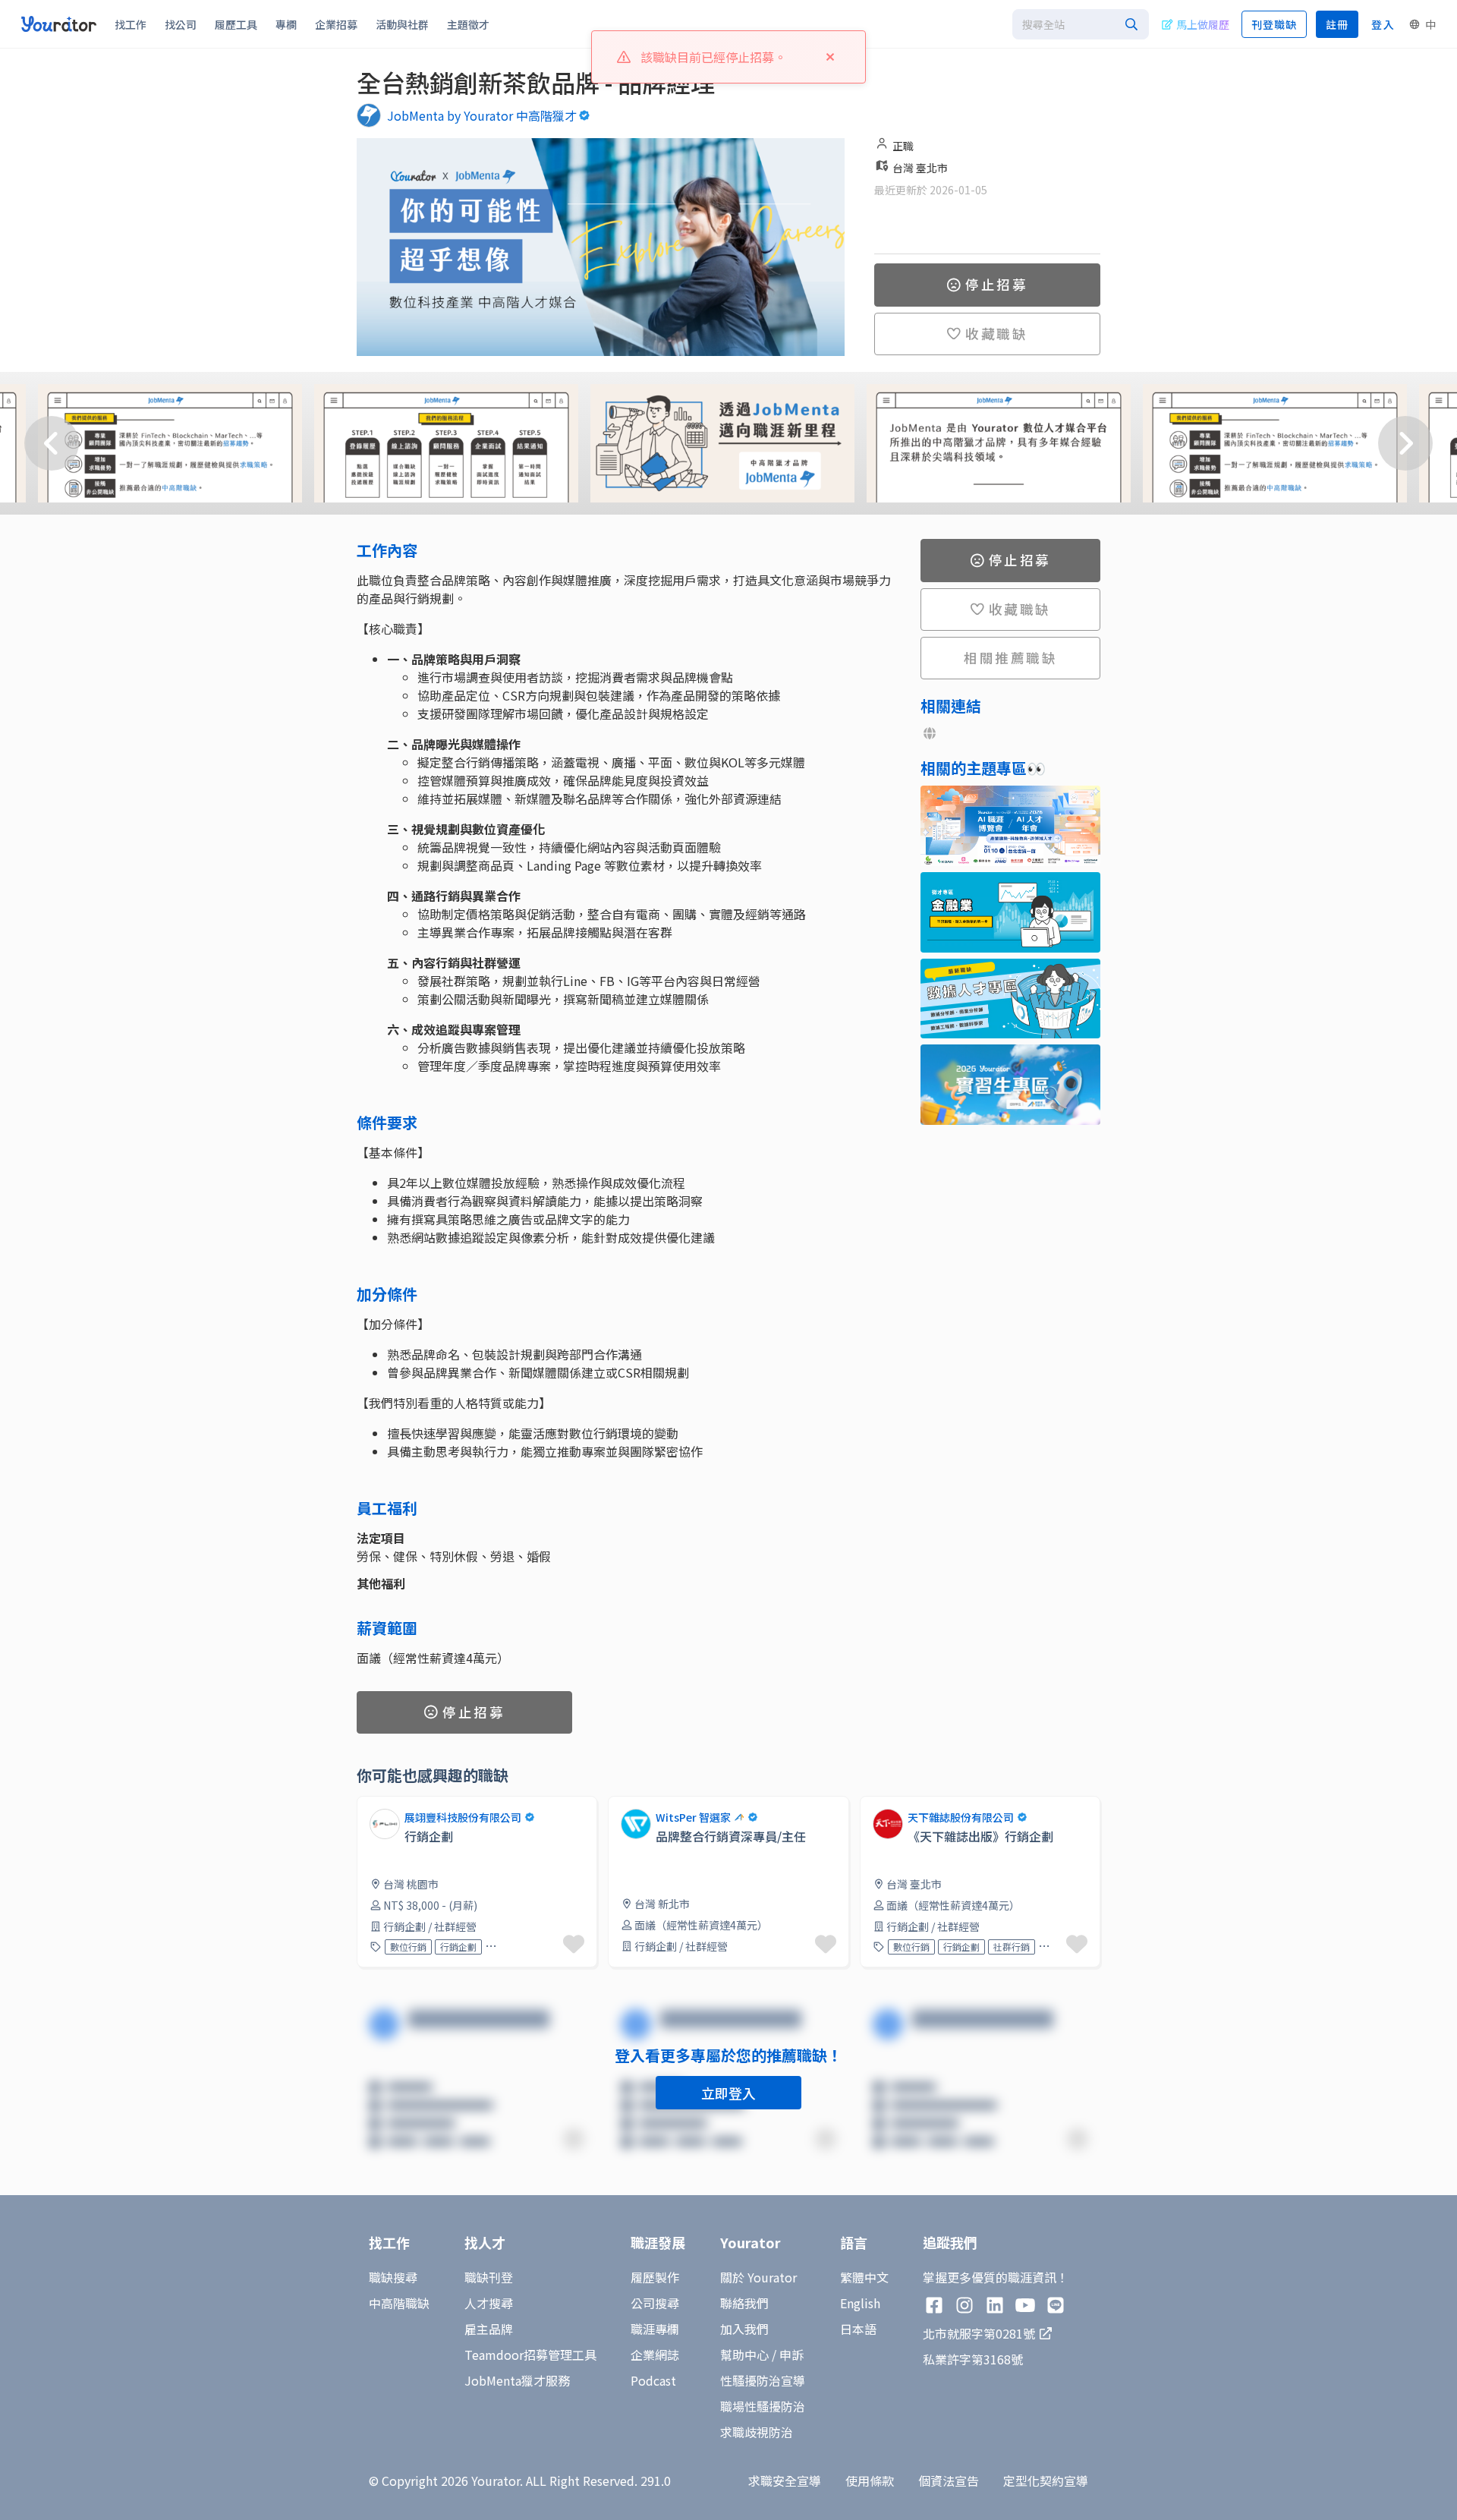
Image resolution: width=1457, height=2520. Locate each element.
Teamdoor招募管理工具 (530, 2355)
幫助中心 (744, 2355)
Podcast (653, 2380)
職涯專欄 (655, 2329)
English (860, 2303)
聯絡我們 (744, 2303)
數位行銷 (408, 1947)
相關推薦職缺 (1010, 657)
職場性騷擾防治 (763, 2406)
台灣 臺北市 (920, 168)
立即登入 (728, 2093)
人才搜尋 (489, 2303)
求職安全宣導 (785, 2481)
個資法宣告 (949, 2481)
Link (620, 1805)
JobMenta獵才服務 (517, 2380)
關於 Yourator (758, 2277)
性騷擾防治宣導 (763, 2380)
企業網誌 (655, 2355)
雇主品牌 (489, 2329)
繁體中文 (864, 2277)
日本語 (858, 2329)
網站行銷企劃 (517, 1947)
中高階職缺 (399, 2303)
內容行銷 (1062, 1947)
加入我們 (744, 2329)
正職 (903, 146)
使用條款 (870, 2481)
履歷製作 (655, 2277)
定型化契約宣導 (1046, 2481)
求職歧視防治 (757, 2432)
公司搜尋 (655, 2303)
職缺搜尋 (393, 2277)
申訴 (791, 2355)
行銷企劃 (458, 1947)
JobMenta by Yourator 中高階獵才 (482, 115)
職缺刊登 (489, 2277)
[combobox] (1081, 24)
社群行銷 (1012, 1947)
